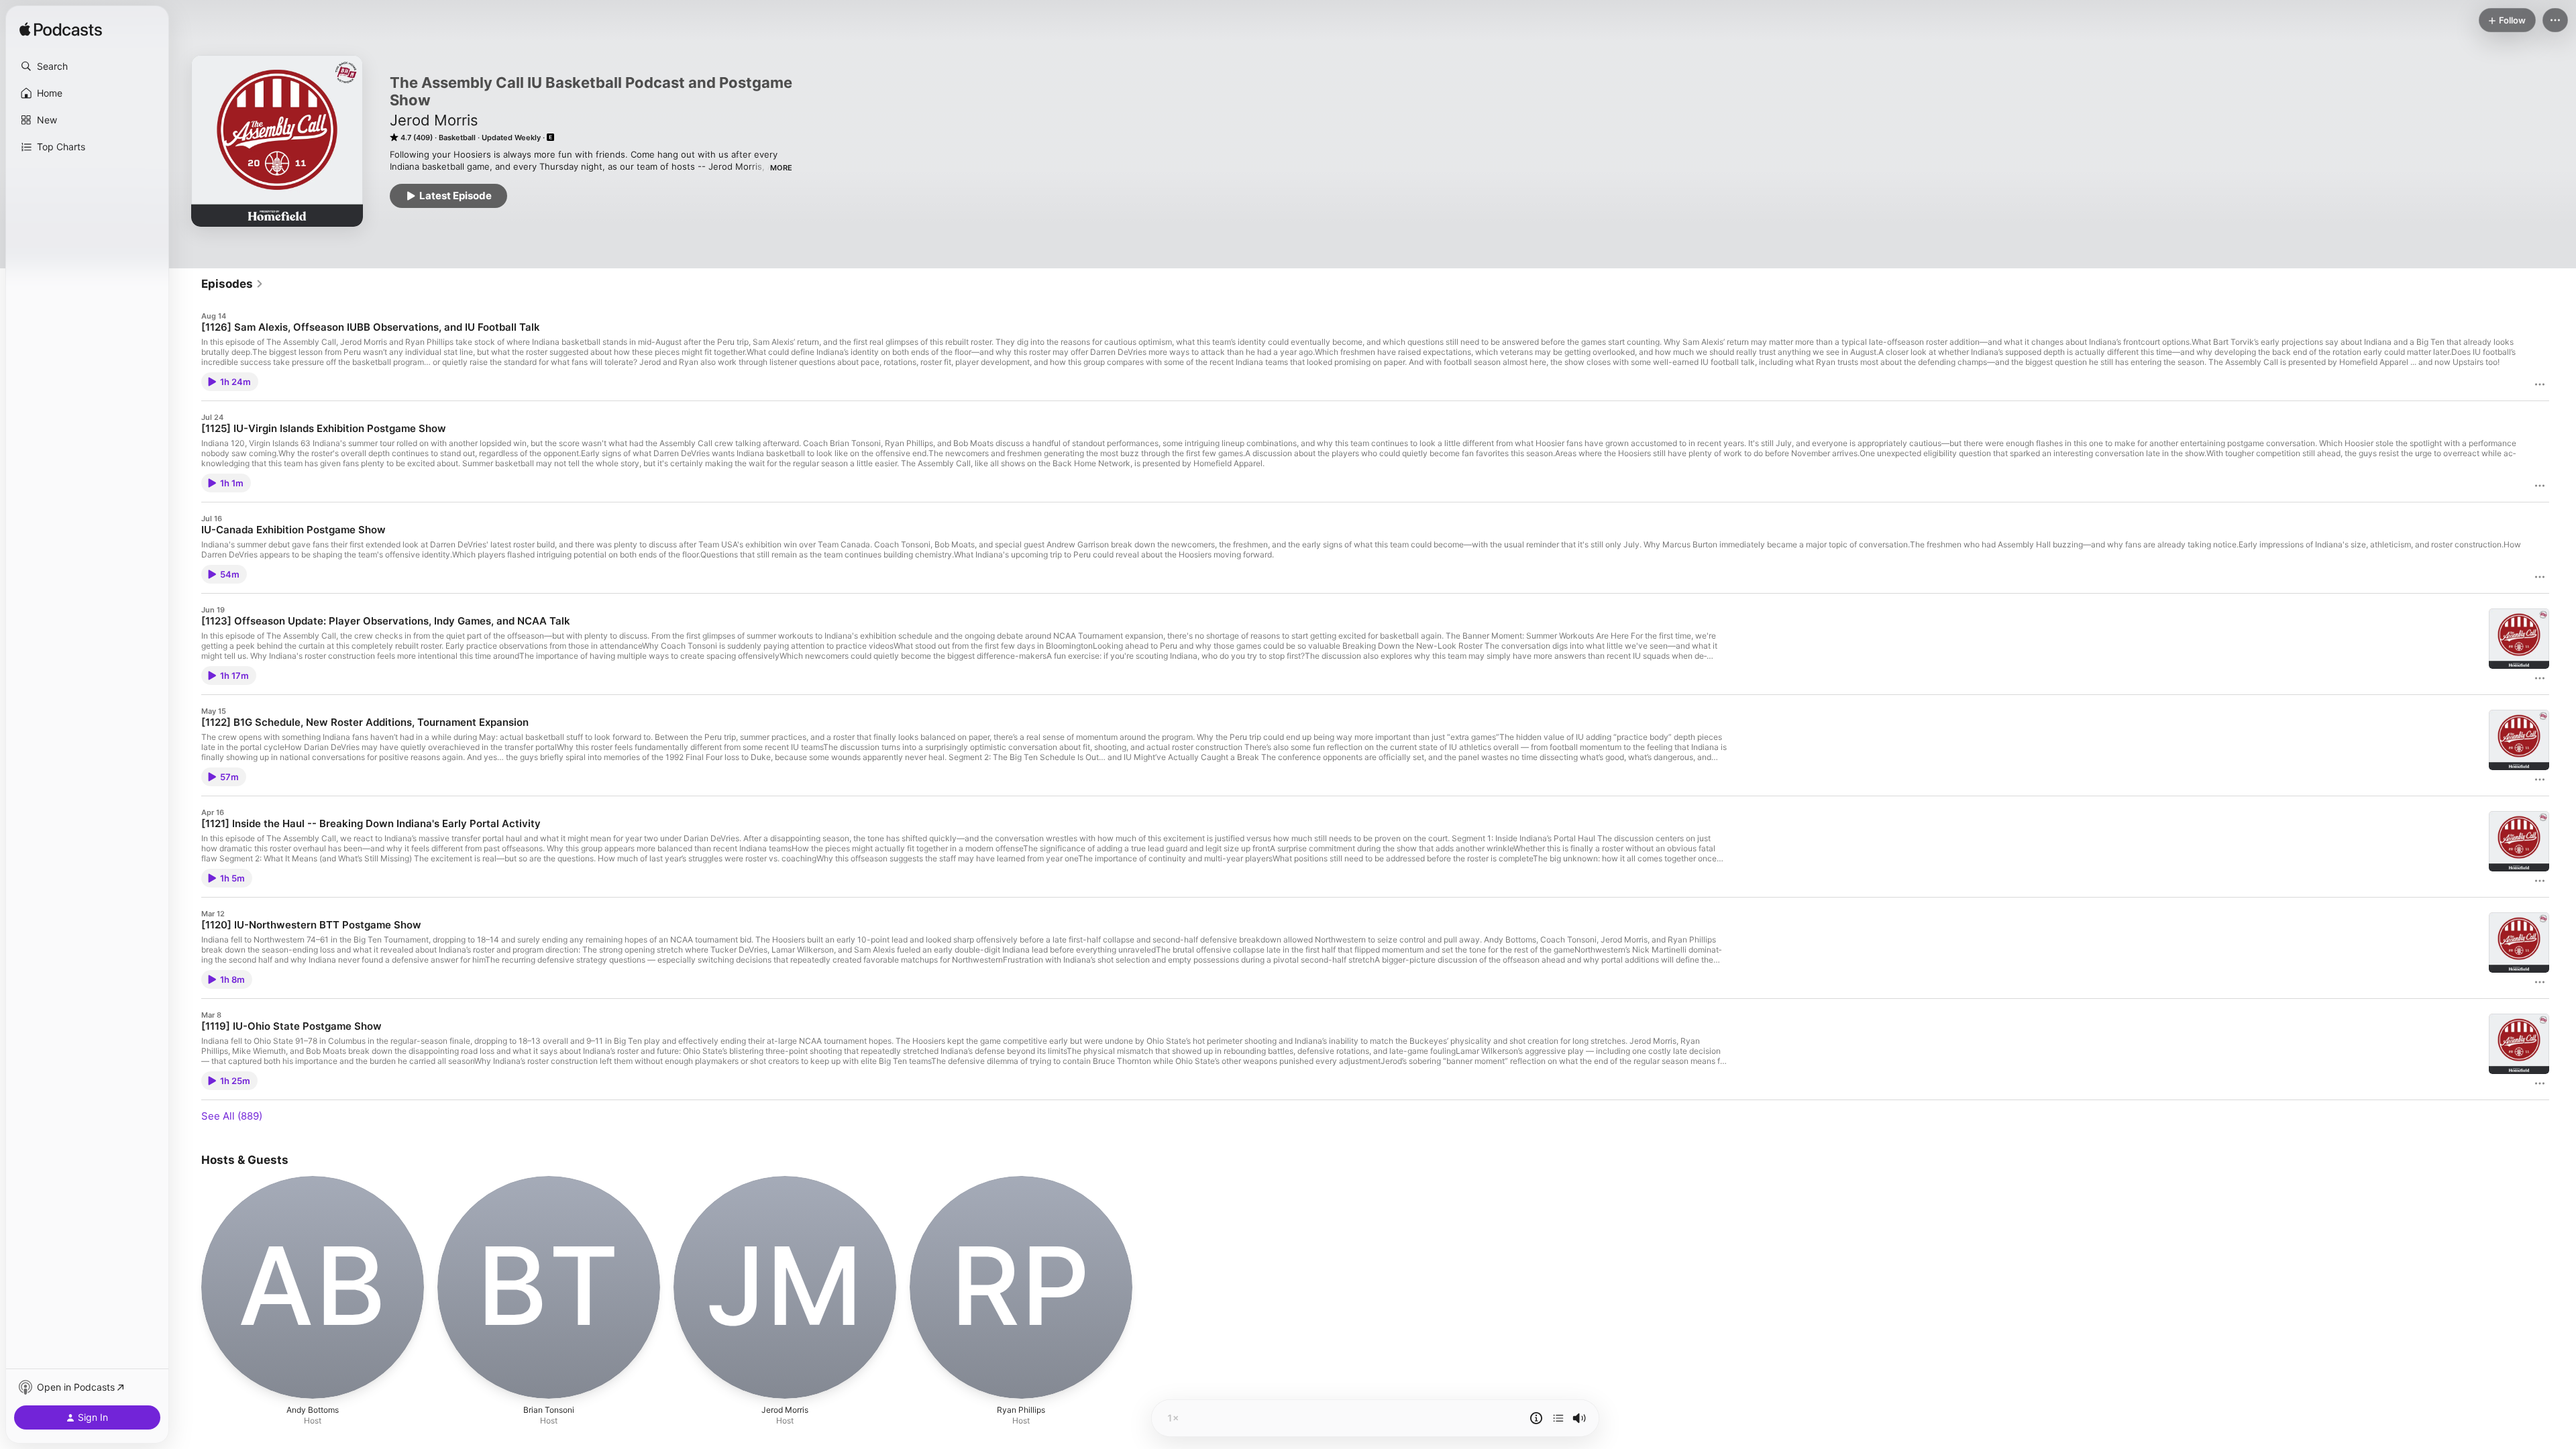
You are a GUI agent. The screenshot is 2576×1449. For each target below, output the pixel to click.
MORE (781, 168)
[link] (232, 284)
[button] (87, 66)
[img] (61, 30)
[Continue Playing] (1558, 1418)
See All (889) (232, 1116)
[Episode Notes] (1536, 1418)
